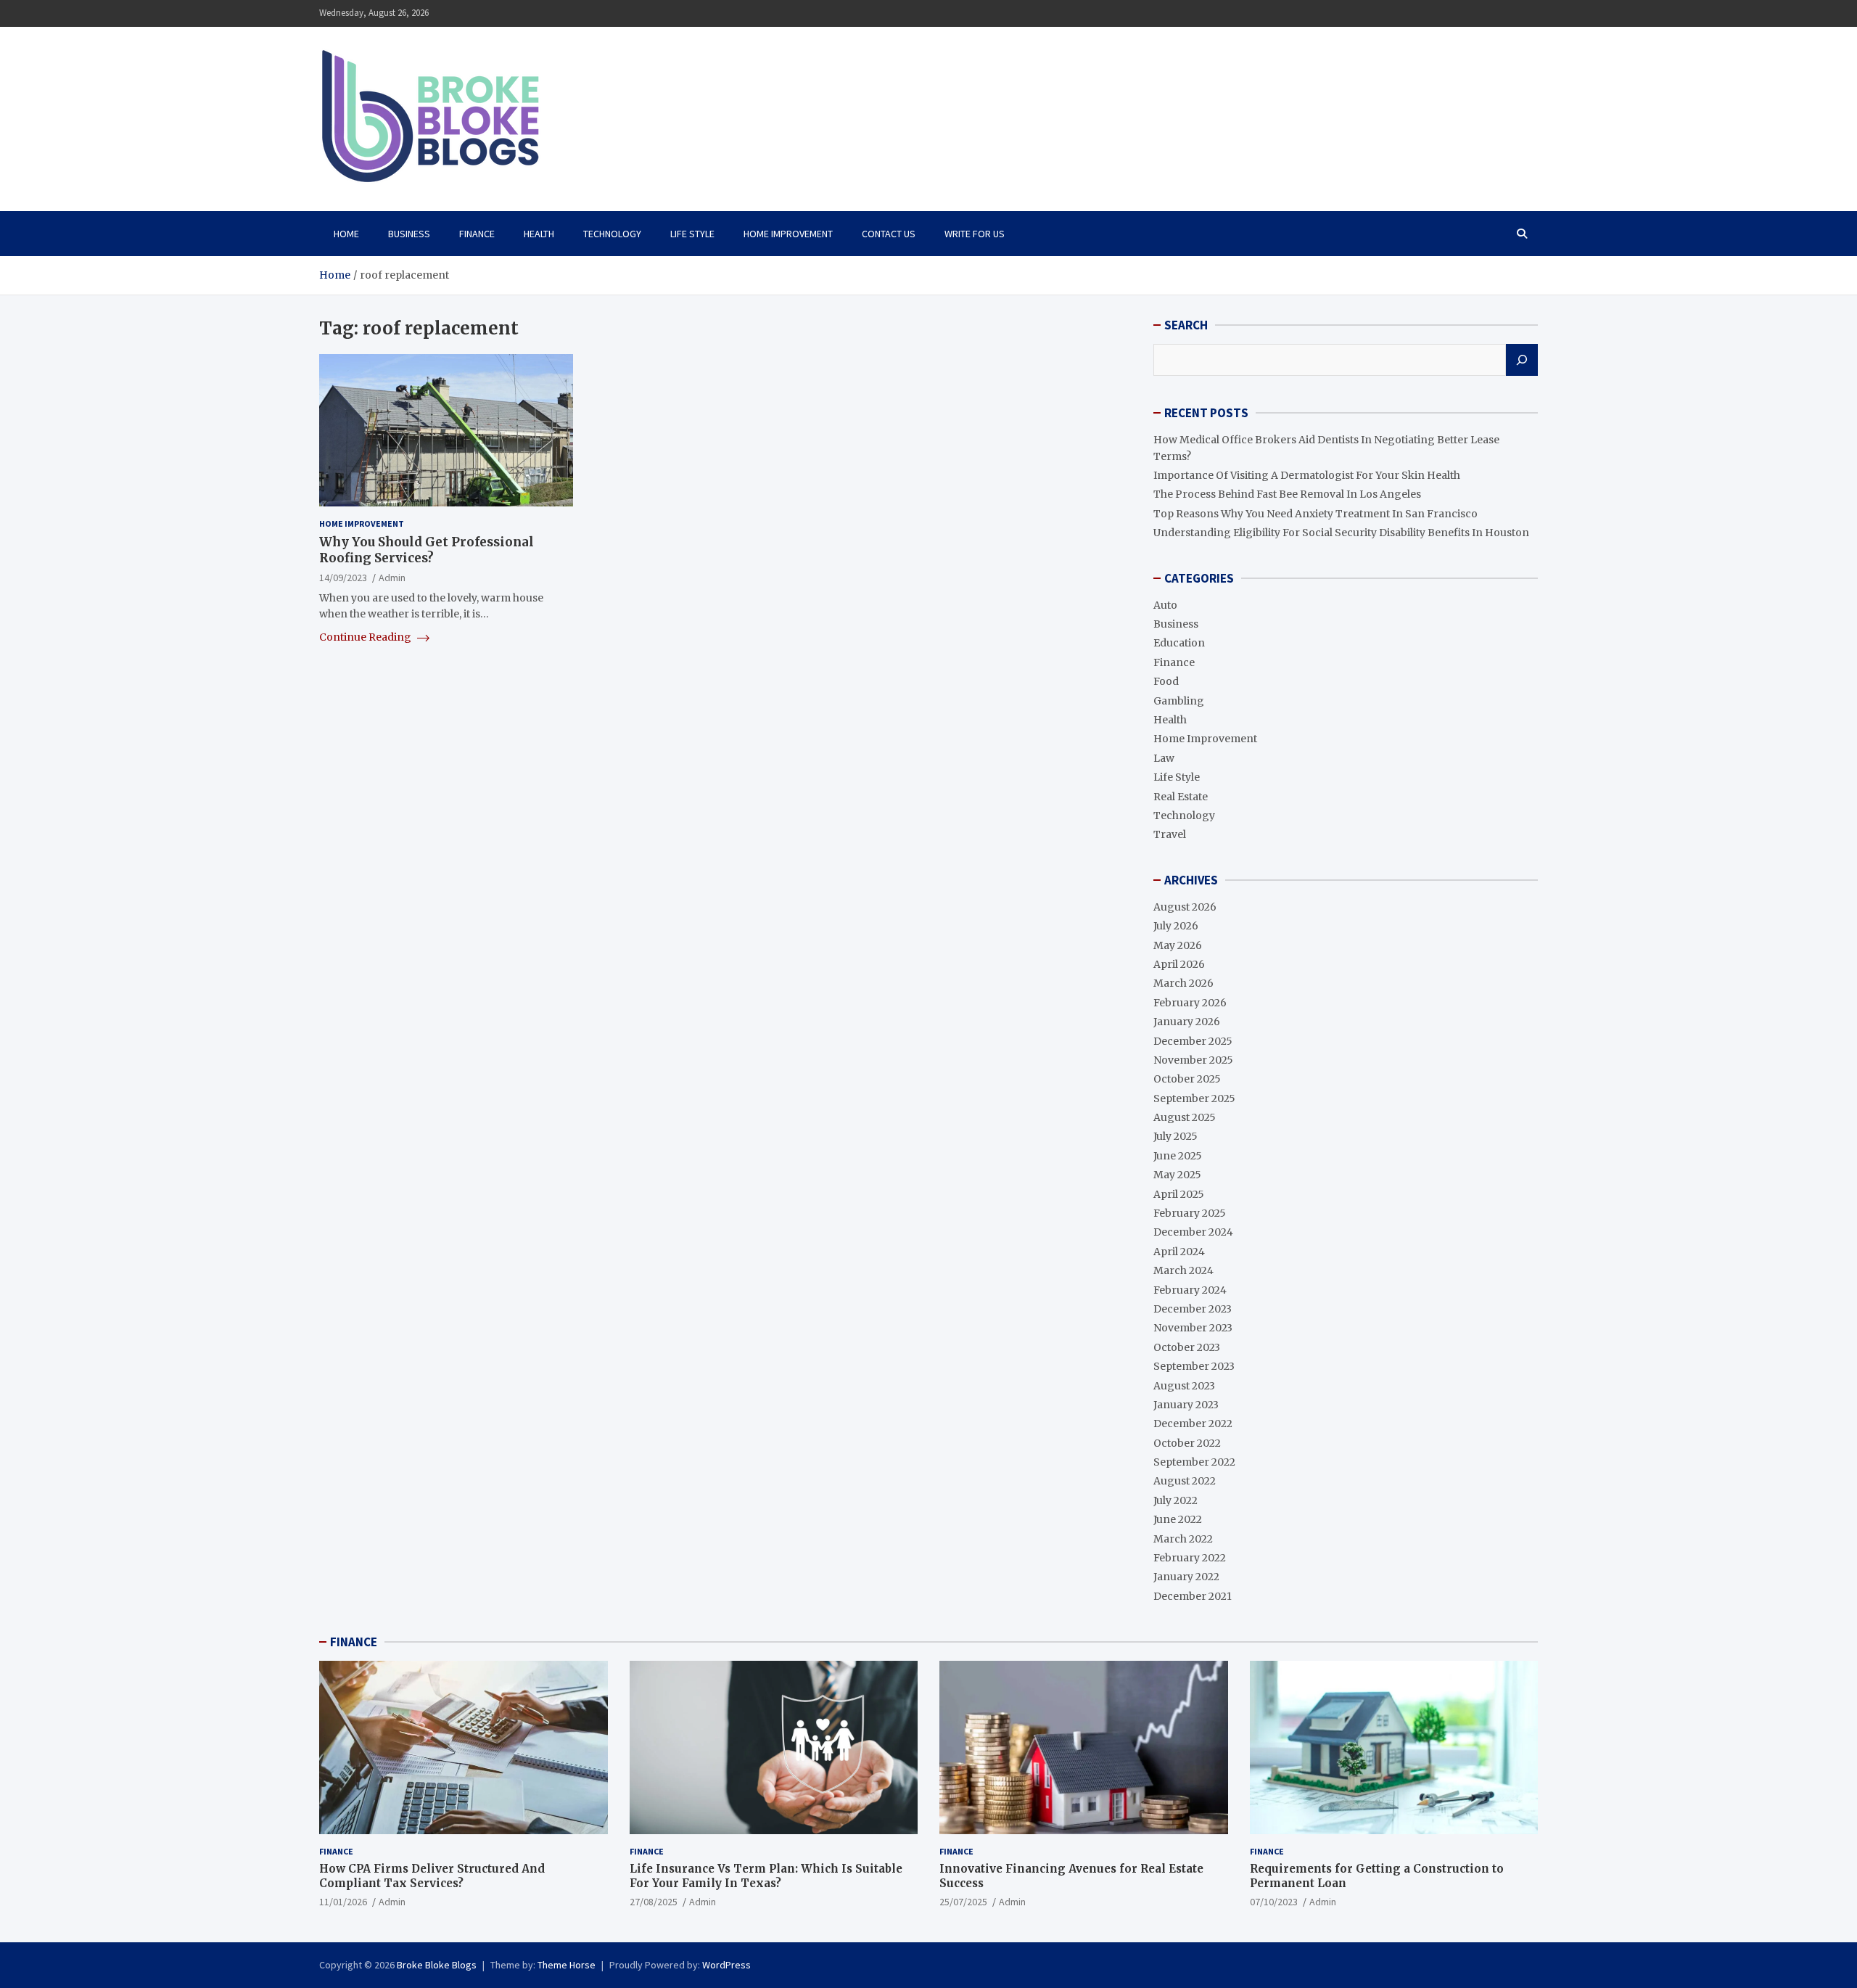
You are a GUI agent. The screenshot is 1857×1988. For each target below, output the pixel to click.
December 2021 (1193, 1596)
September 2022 (1194, 1462)
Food (1166, 681)
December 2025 (1193, 1041)
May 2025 (1177, 1175)
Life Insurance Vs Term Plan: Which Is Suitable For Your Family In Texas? (766, 1876)
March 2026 (1183, 983)
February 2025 (1190, 1213)
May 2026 (1178, 945)
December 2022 (1193, 1424)
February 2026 (1190, 1003)
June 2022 (1178, 1519)
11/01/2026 (343, 1902)
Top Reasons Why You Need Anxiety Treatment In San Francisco (1315, 514)
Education (1179, 643)
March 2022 (1183, 1539)
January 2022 (1186, 1577)
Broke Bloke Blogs (437, 1965)
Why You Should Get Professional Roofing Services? (427, 550)
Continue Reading (366, 637)
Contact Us (889, 234)
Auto (1165, 605)
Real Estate (1181, 797)
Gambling (1179, 701)
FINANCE (354, 1642)
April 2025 (1179, 1194)
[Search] (1522, 360)
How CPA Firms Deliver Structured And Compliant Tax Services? (432, 1876)
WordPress (726, 1965)
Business (409, 234)
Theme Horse (567, 1965)
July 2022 (1175, 1500)
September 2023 (1194, 1366)
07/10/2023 (1274, 1902)
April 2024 (1179, 1252)
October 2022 (1187, 1443)
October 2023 (1187, 1347)
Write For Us (975, 234)
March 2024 (1183, 1270)
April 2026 (1179, 964)
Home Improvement (788, 234)
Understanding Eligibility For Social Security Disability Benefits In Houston (1341, 533)
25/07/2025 (963, 1902)
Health (539, 234)
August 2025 (1185, 1117)
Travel (1170, 834)
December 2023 (1193, 1309)
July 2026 (1176, 926)
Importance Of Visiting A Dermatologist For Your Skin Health (1307, 475)
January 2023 (1186, 1405)
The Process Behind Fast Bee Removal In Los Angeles (1287, 494)
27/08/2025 (654, 1902)
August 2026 (1185, 907)
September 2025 (1194, 1098)
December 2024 (1193, 1232)
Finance (477, 234)
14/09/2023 (343, 578)
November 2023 (1193, 1328)
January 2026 (1187, 1022)
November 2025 (1193, 1060)
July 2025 (1175, 1136)
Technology (612, 234)
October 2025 (1187, 1079)
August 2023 (1184, 1386)
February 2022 (1190, 1558)
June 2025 (1178, 1156)
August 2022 (1185, 1481)
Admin (392, 578)
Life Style (692, 234)
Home (346, 234)
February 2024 (1190, 1290)
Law (1164, 758)
